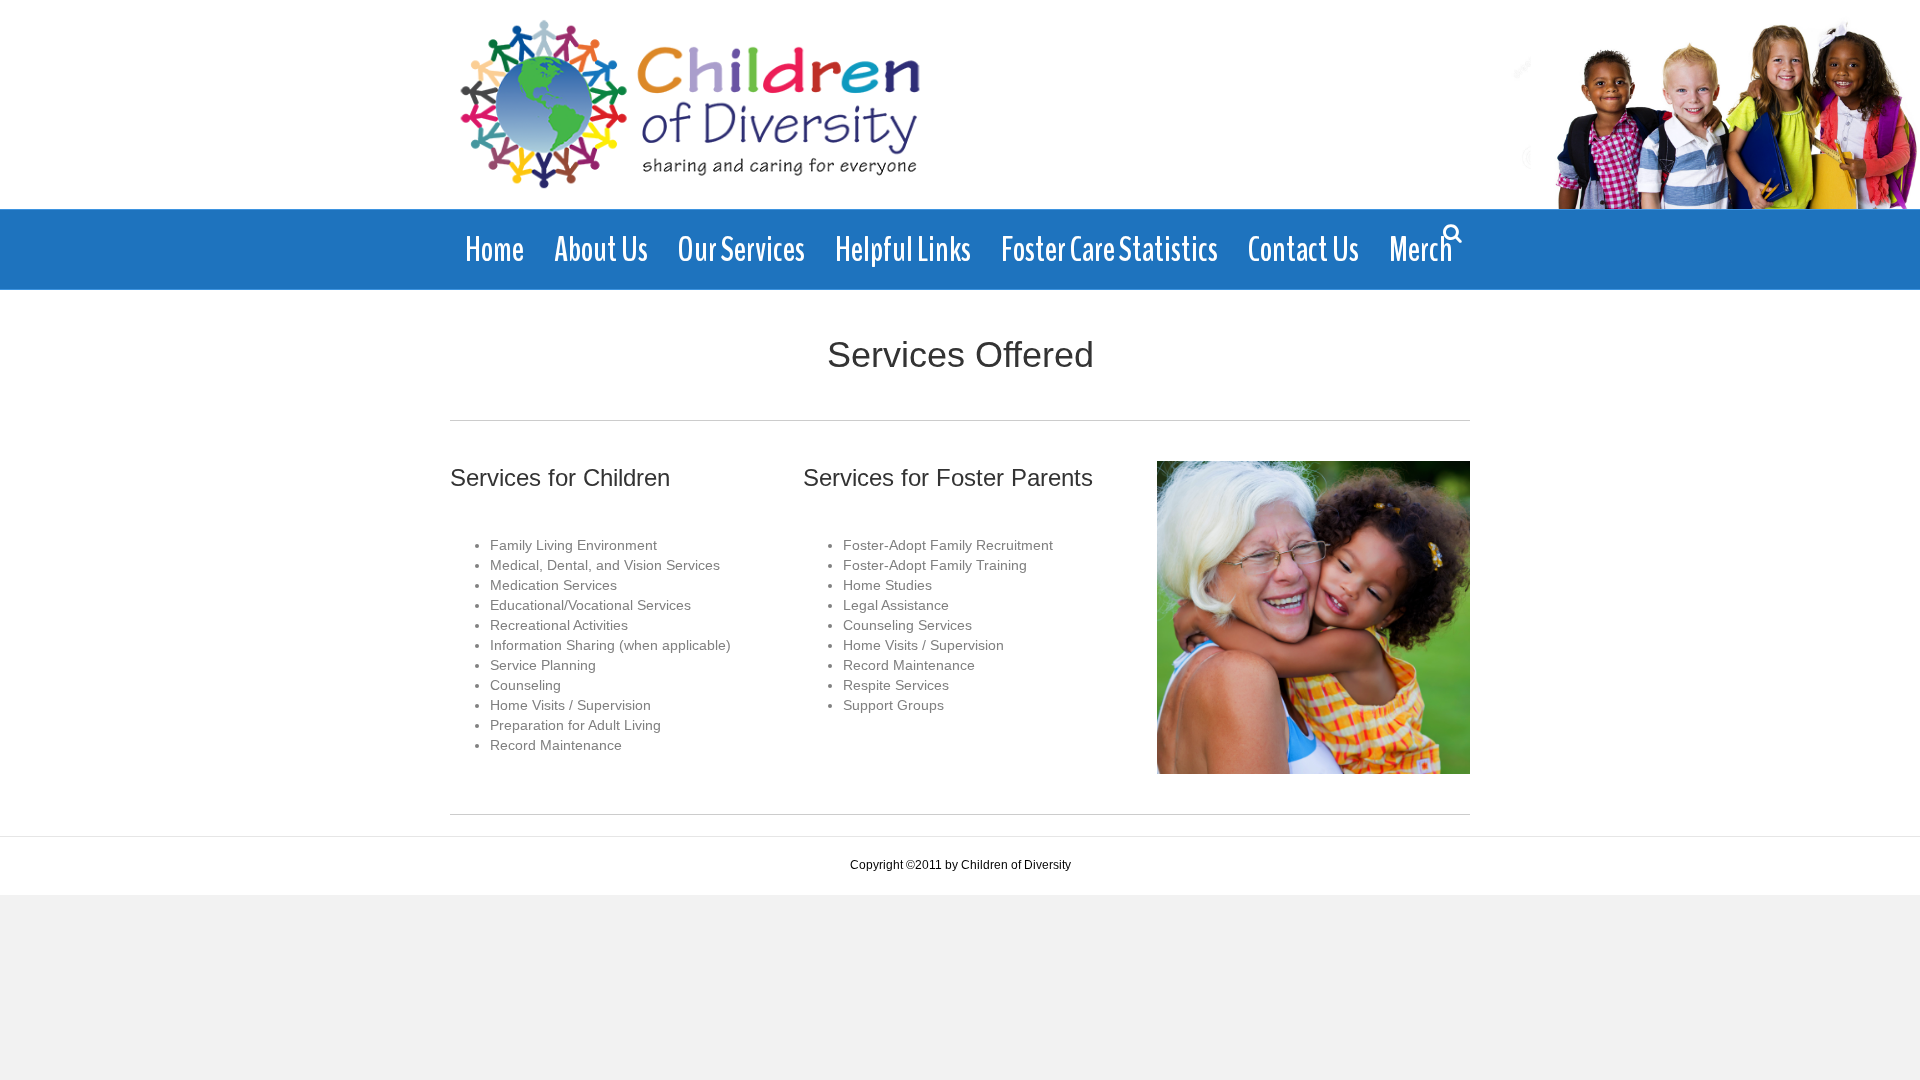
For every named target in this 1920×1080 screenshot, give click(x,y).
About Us (601, 249)
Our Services (741, 249)
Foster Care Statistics (1109, 249)
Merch (1421, 249)
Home (494, 249)
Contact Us (1303, 249)
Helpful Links (903, 249)
